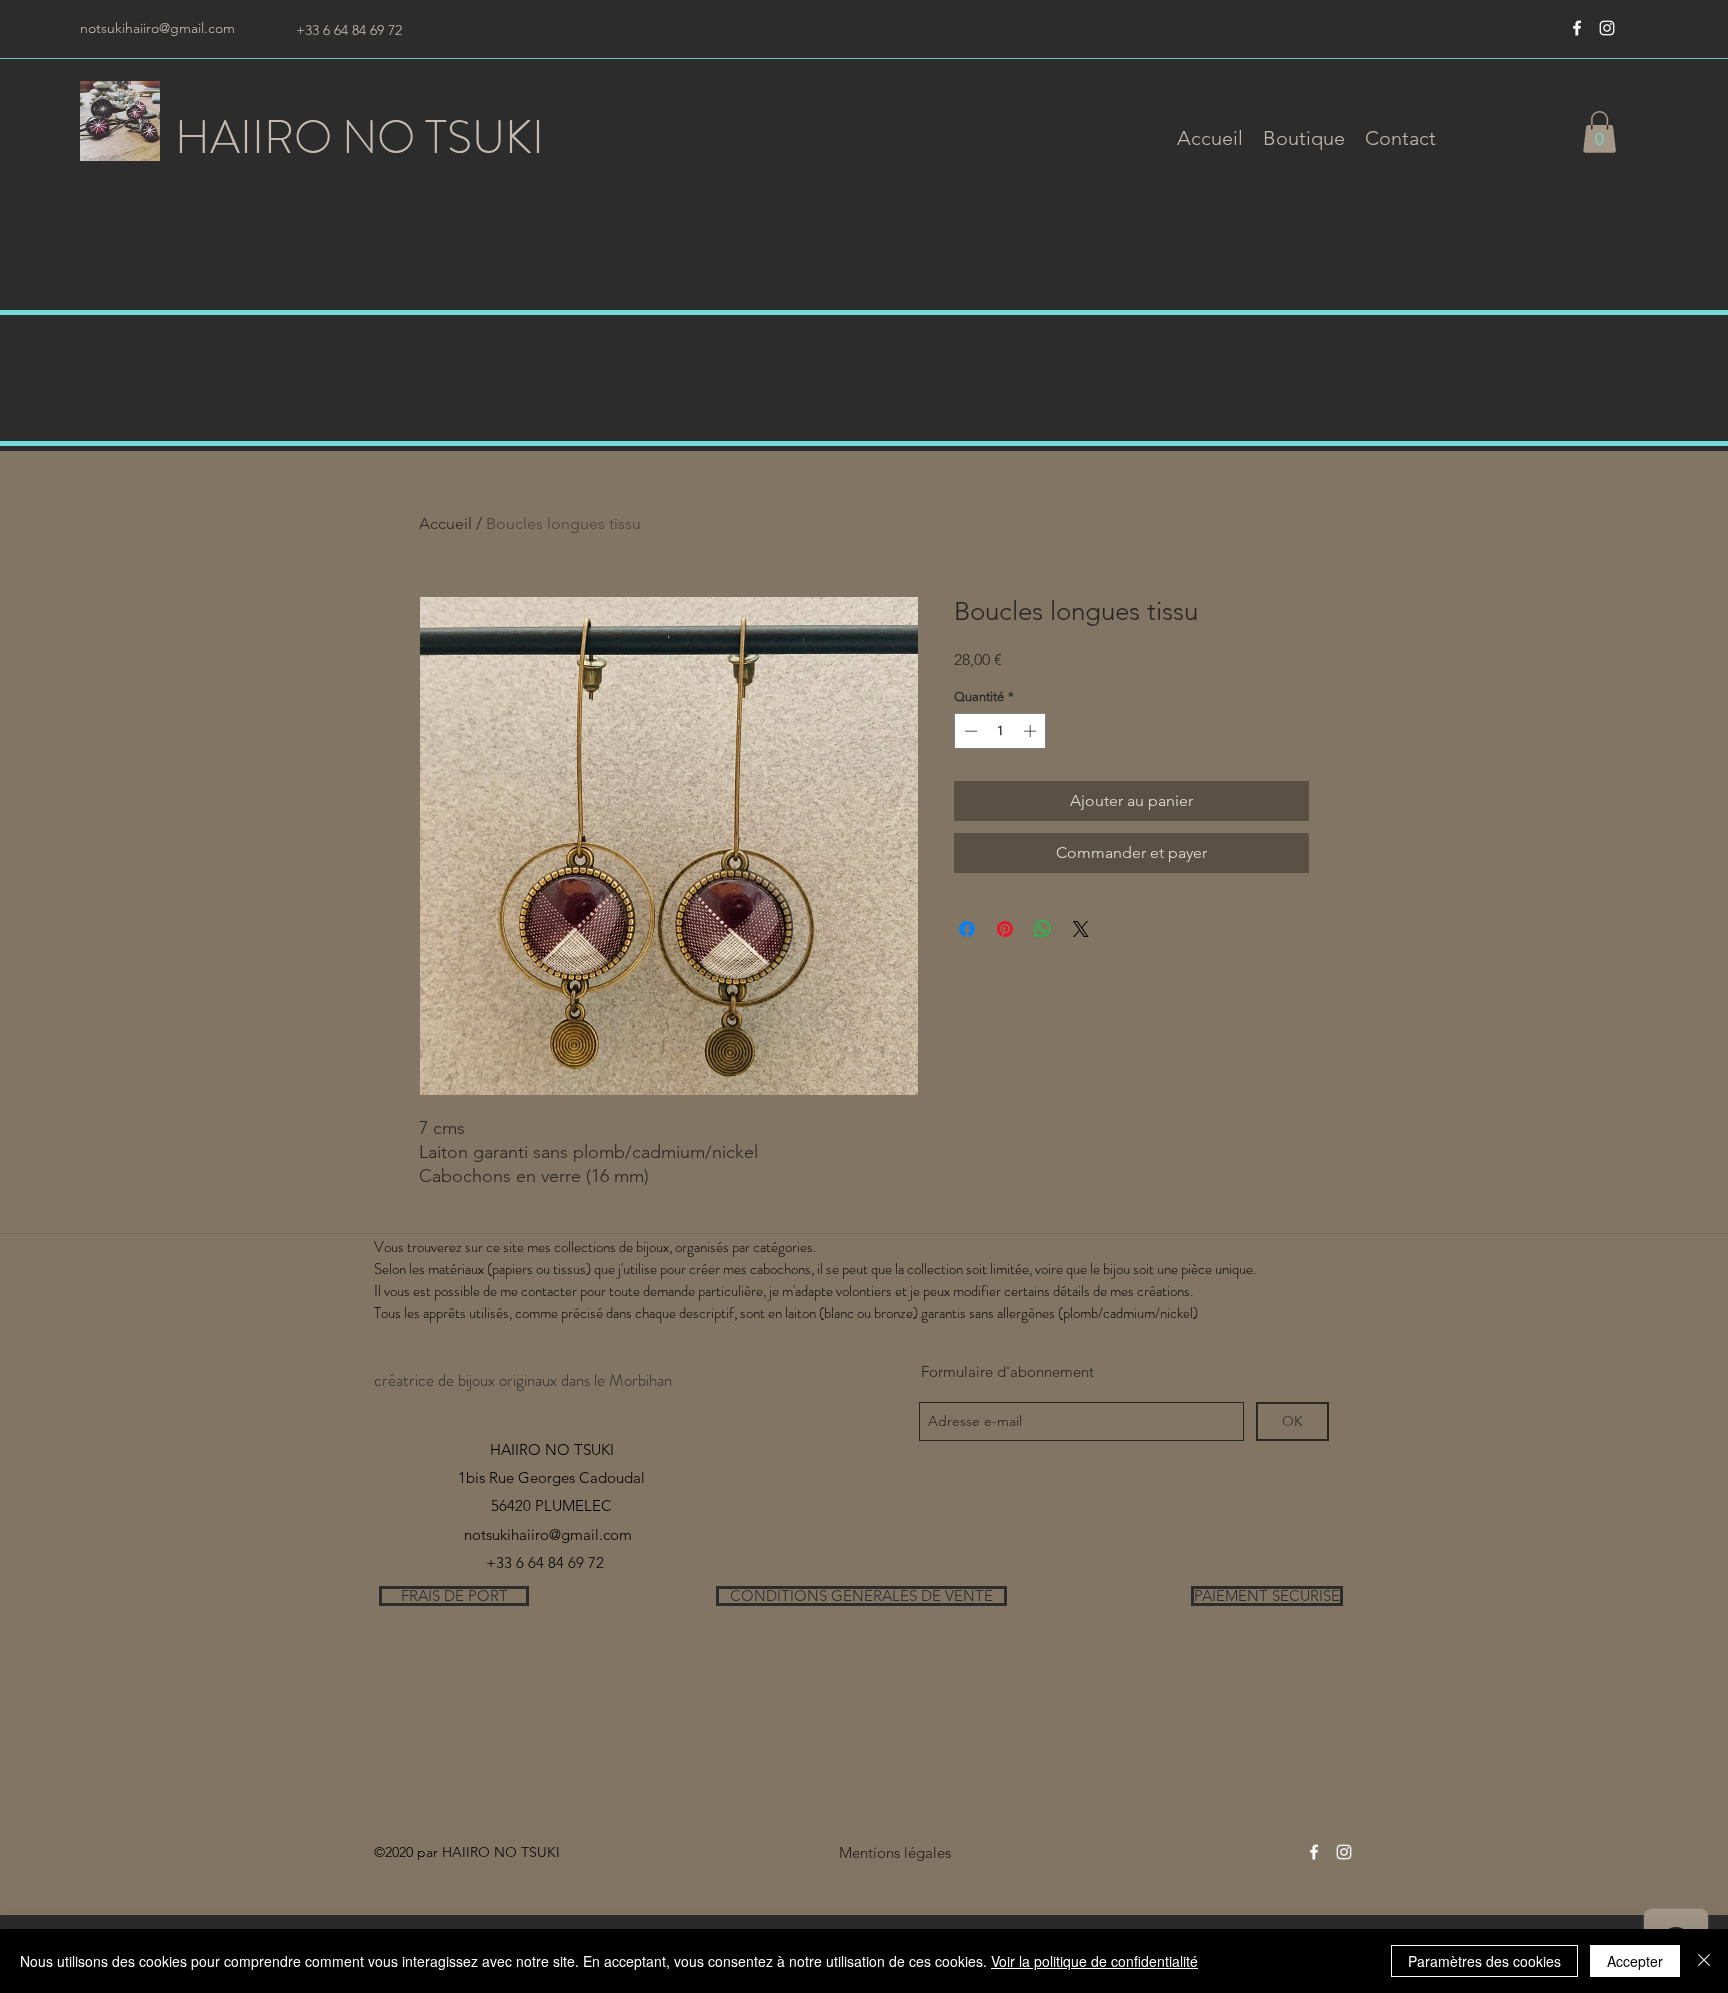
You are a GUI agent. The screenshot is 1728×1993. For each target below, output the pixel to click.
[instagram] (1607, 28)
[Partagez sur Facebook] (967, 929)
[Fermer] (1704, 1961)
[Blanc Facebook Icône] (1577, 28)
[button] (1304, 138)
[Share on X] (1081, 929)
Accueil (445, 523)
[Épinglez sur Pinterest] (1005, 929)
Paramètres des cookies (1484, 1961)
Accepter (1635, 1961)
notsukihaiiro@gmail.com (157, 28)
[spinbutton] (1000, 731)
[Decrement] (969, 731)
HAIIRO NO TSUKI (359, 137)
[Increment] (1032, 731)
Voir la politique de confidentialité (1094, 1961)
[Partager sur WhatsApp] (1043, 929)
